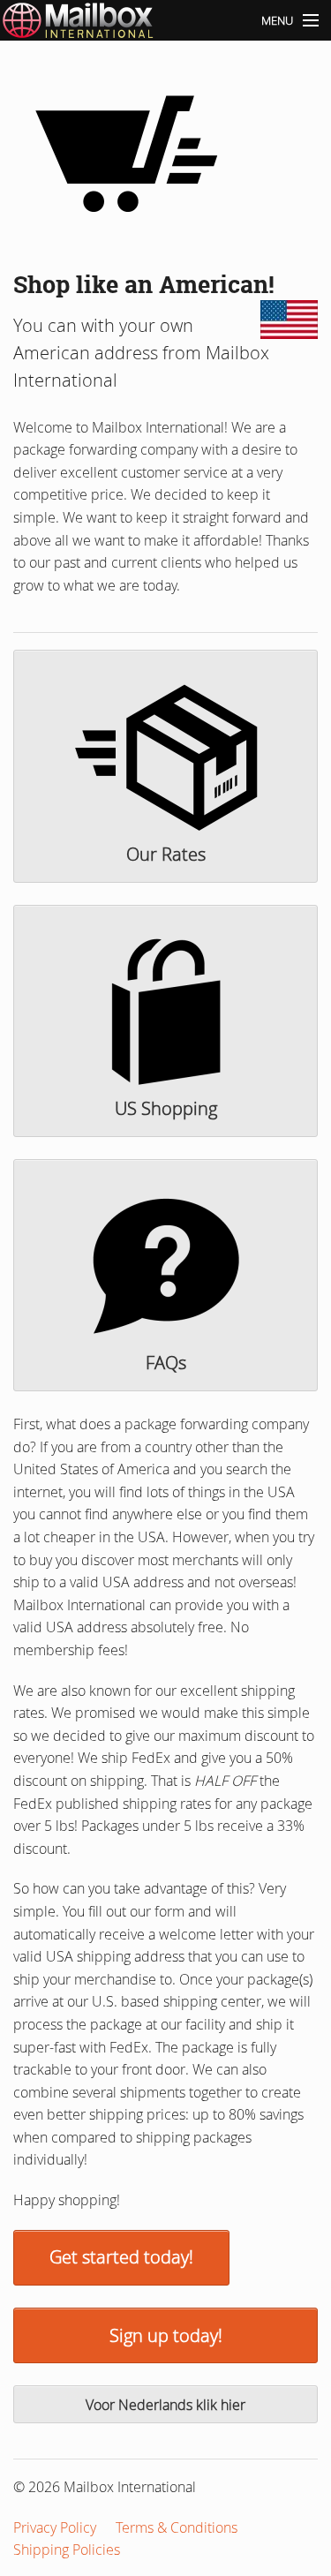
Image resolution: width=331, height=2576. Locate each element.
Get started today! (121, 2257)
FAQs (166, 1363)
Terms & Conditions (177, 2527)
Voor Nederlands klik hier (165, 2405)
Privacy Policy (55, 2527)
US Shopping (166, 1108)
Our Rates (166, 854)
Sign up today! (166, 2335)
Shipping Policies (67, 2550)
